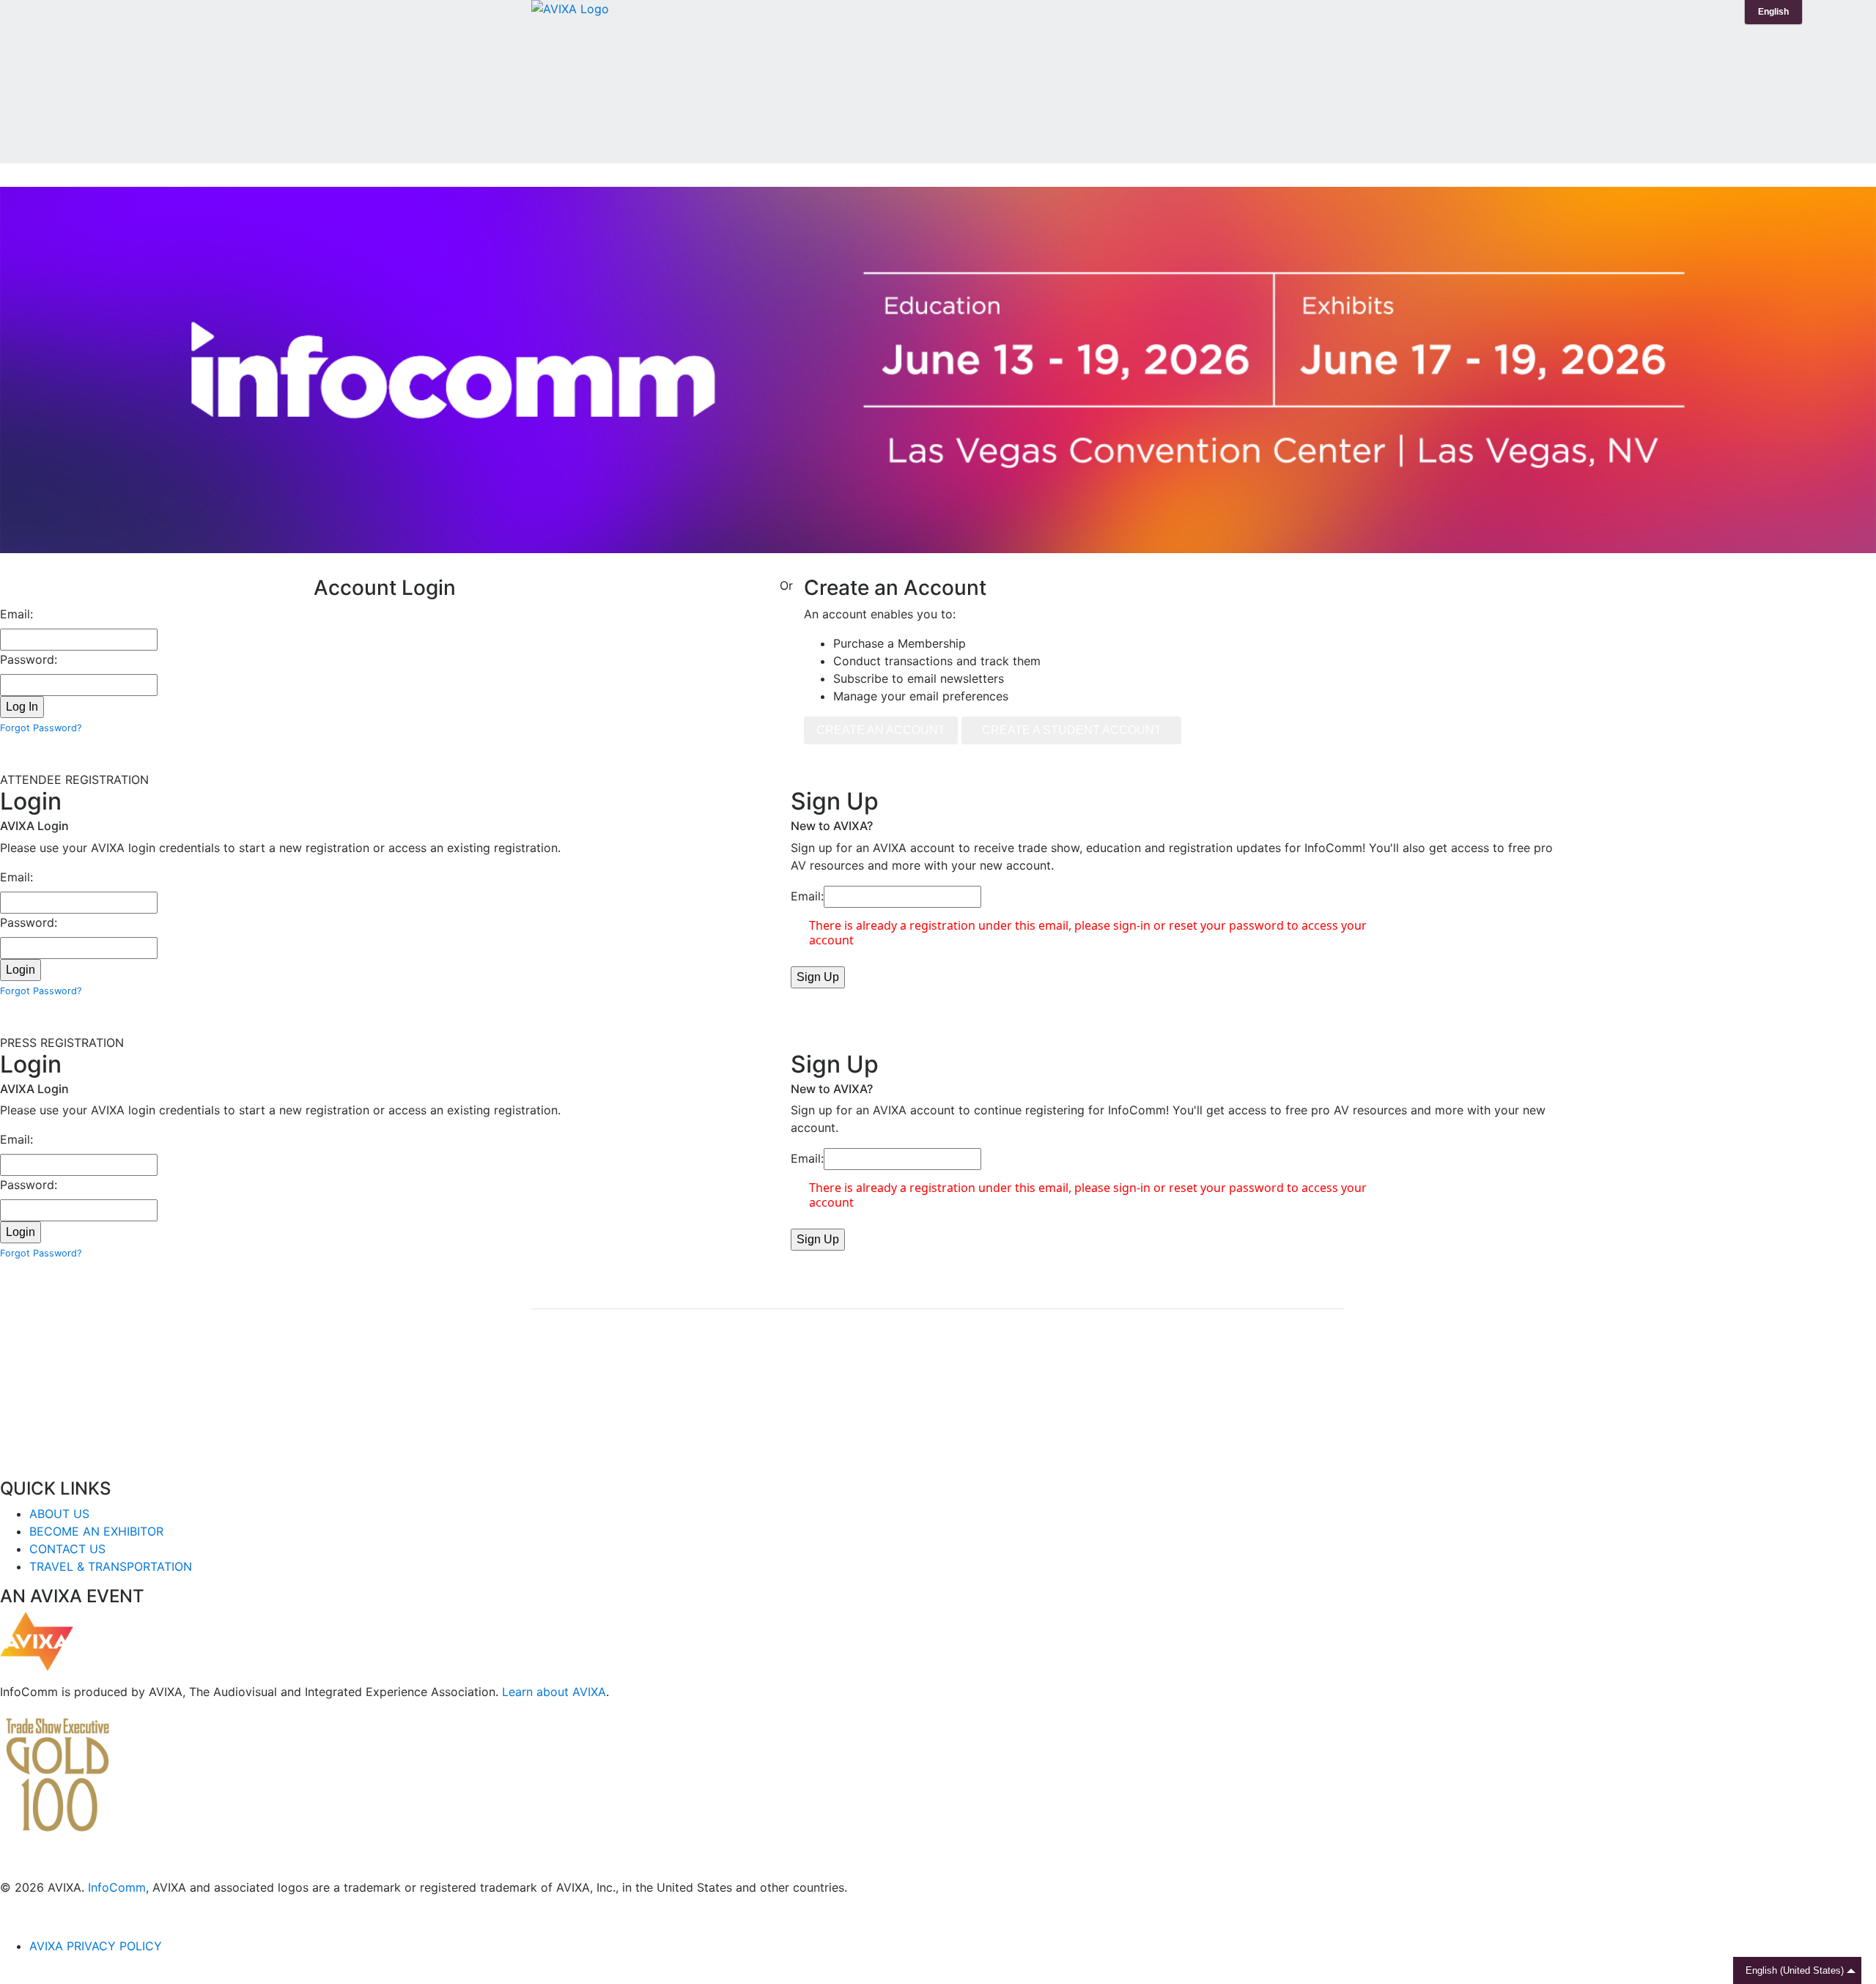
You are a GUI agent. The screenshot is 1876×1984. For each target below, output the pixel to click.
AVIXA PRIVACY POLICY (96, 1946)
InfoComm (117, 1887)
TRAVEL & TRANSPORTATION (111, 1566)
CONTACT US (67, 1549)
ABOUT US (59, 1514)
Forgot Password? (41, 728)
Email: (16, 614)
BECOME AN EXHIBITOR (96, 1531)
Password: (29, 659)
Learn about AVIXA (554, 1692)
